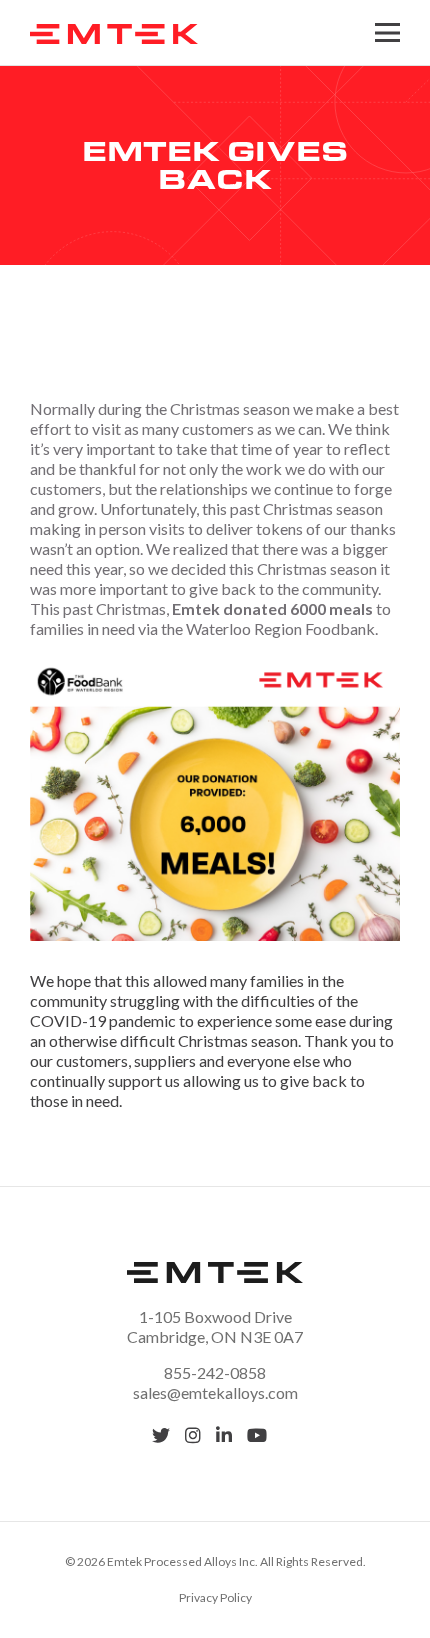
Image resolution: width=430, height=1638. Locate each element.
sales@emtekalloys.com (215, 1392)
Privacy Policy (215, 1597)
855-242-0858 (215, 1372)
